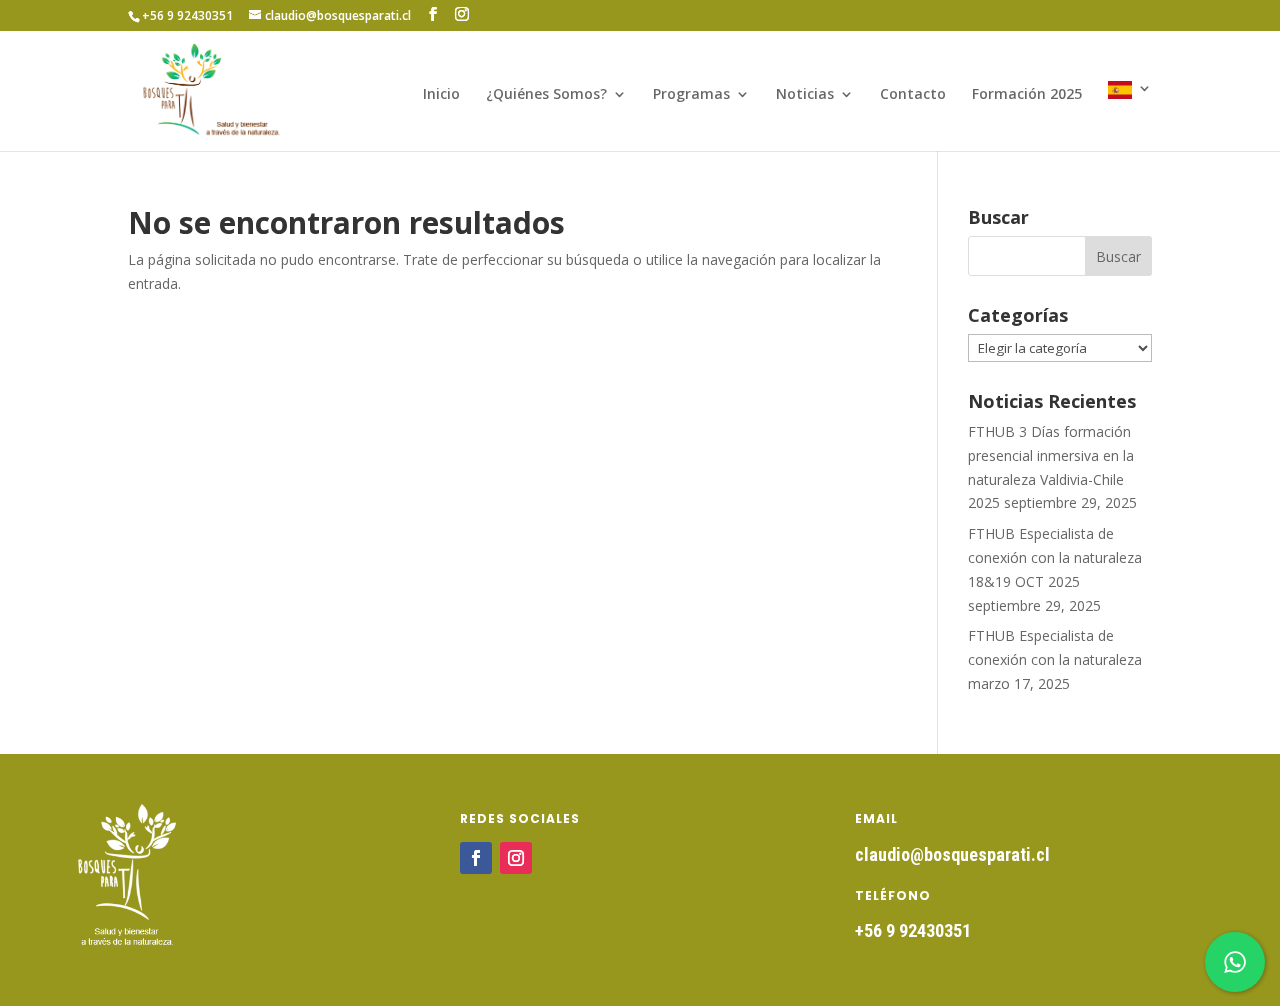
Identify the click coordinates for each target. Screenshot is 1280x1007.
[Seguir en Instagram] (516, 858)
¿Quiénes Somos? (546, 95)
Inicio (441, 95)
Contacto (913, 95)
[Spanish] (1130, 116)
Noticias (805, 95)
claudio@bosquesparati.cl (952, 854)
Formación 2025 (1027, 95)
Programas (691, 95)
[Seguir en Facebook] (476, 858)
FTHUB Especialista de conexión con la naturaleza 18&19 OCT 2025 (1055, 557)
